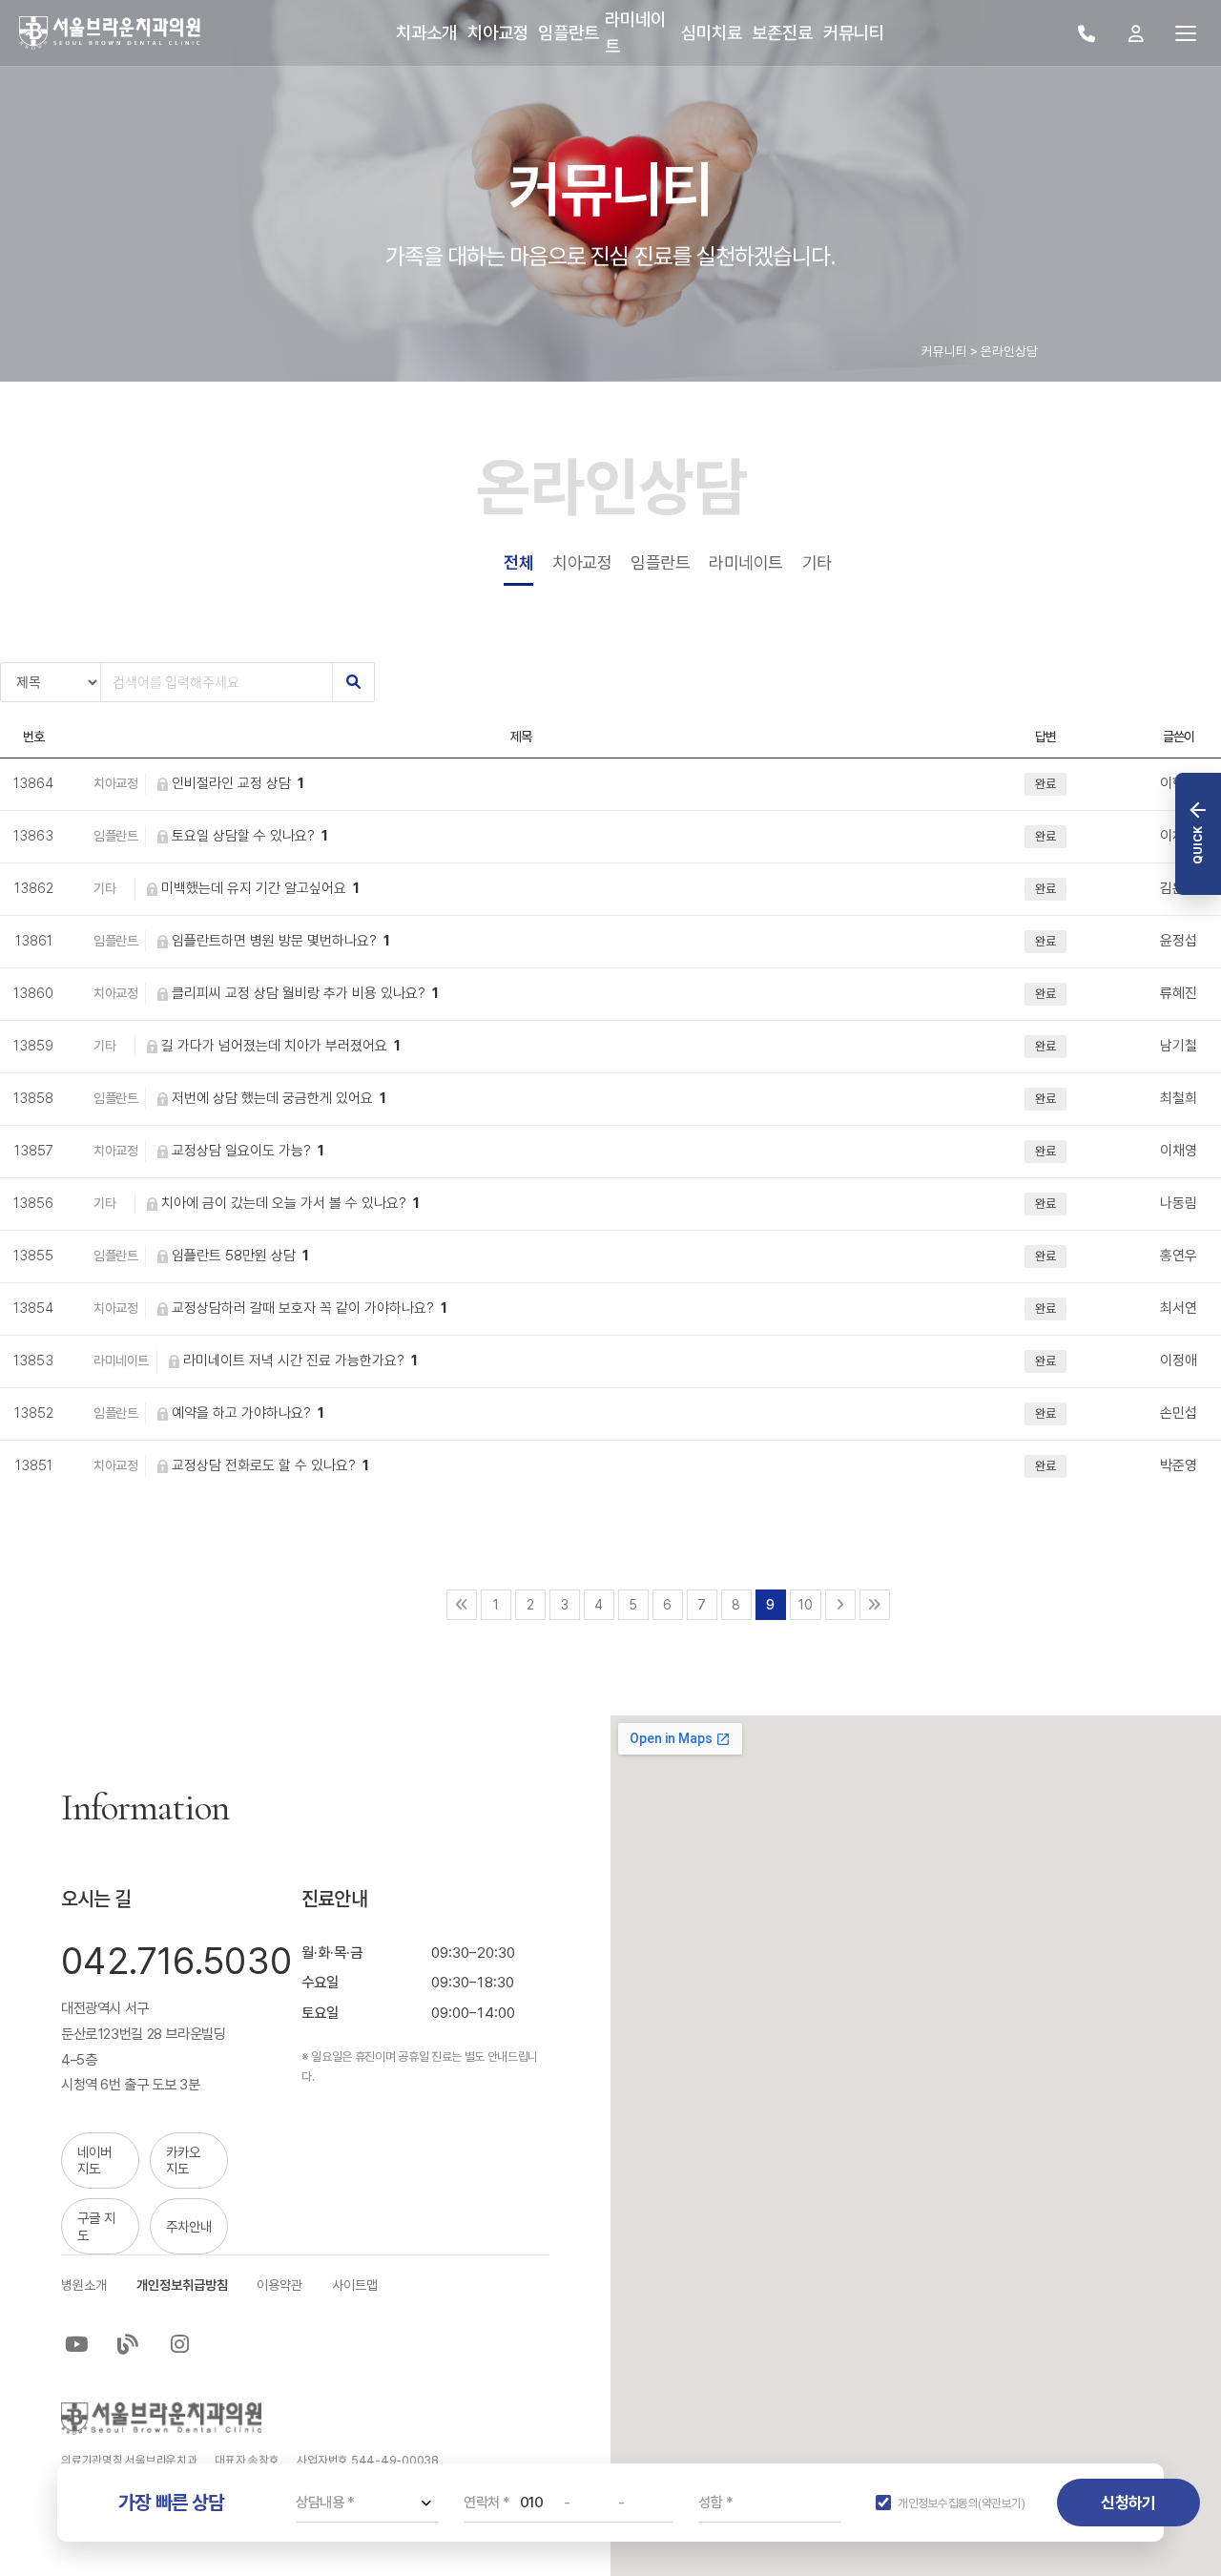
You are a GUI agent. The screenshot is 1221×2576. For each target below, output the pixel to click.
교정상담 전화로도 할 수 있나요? (270, 1465)
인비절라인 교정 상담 (238, 783)
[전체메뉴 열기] (1186, 33)
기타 (817, 562)
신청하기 (1128, 2503)
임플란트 (660, 562)
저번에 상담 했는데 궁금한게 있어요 (279, 1098)
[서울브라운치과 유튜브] (76, 2344)
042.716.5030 (177, 1961)
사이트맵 (355, 2285)
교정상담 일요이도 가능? (248, 1151)
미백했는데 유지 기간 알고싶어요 (260, 888)
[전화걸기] (1086, 33)
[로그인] (1136, 33)
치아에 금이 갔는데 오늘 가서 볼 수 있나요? (290, 1203)
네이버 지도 (94, 2160)
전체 (518, 562)
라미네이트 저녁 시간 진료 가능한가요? (300, 1361)
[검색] (353, 682)
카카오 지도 (183, 2160)
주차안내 (189, 2226)
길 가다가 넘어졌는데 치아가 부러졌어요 (281, 1046)
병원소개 (84, 2285)
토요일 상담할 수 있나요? (250, 836)
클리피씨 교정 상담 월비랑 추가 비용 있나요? (305, 993)
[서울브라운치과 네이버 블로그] (128, 2344)
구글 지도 (96, 2226)
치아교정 (582, 562)
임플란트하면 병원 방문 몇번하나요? (281, 941)
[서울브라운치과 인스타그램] (180, 2344)
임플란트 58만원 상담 (240, 1256)
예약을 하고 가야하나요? (248, 1413)
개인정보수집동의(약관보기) (961, 2503)
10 (806, 1605)
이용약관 (279, 2285)
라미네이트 (746, 562)
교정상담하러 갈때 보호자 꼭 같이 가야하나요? (310, 1308)
